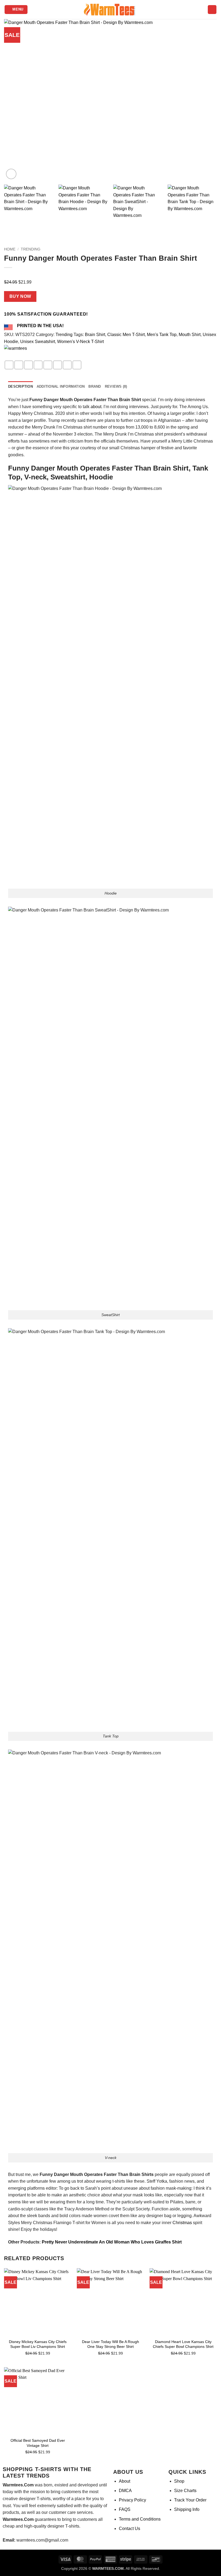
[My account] (212, 10)
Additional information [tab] (61, 386)
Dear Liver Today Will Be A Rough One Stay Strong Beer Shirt (110, 2344)
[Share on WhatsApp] (9, 365)
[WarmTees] (23, 353)
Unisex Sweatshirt (38, 342)
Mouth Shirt (190, 335)
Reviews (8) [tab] (116, 386)
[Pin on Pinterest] (48, 365)
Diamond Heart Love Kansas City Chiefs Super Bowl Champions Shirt (183, 2344)
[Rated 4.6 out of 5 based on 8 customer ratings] (110, 274)
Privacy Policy (132, 2500)
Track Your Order (190, 2500)
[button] (16, 10)
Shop (179, 2481)
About (125, 2481)
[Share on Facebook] (19, 365)
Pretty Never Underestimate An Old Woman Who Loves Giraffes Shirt (112, 2242)
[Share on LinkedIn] (67, 365)
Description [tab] (20, 386)
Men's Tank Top (162, 335)
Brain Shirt (95, 335)
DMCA (125, 2491)
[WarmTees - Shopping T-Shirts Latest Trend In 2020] (110, 10)
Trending (31, 249)
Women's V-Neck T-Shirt (80, 342)
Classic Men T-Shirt (126, 335)
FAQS (125, 2509)
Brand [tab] (95, 386)
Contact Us (130, 2529)
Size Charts (185, 2491)
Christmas (182, 2223)
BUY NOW (20, 296)
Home (10, 249)
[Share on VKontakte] (58, 365)
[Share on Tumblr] (77, 365)
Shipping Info (187, 2509)
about (96, 407)
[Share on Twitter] (28, 365)
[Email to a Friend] (38, 365)
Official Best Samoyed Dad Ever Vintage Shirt (38, 2443)
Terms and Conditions (140, 2519)
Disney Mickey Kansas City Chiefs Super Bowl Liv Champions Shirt (38, 2344)
